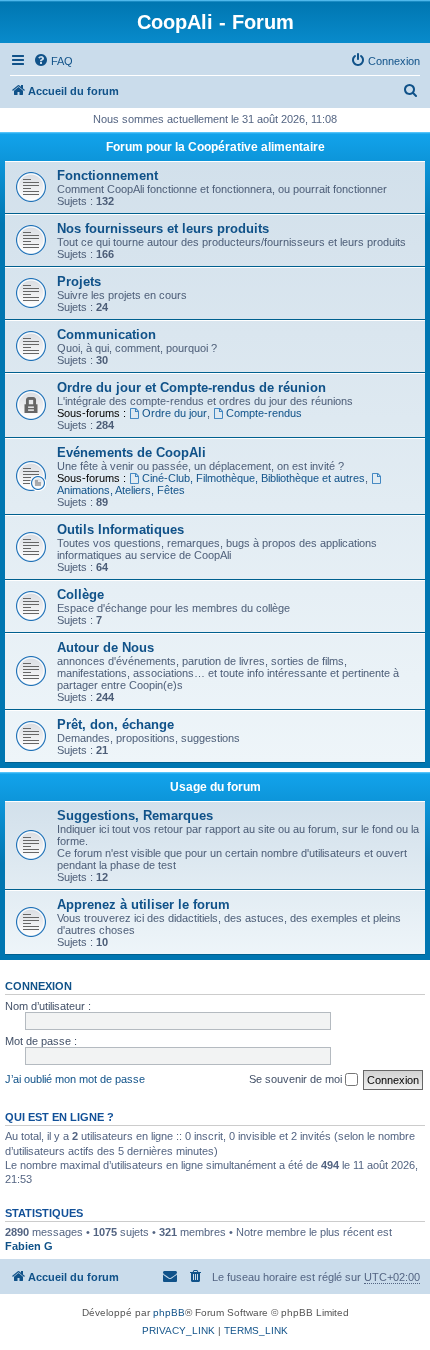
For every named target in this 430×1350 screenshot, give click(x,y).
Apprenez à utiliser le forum (143, 904)
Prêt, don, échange (115, 724)
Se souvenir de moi (297, 1079)
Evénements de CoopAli (131, 452)
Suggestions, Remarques (135, 815)
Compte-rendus (264, 413)
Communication (106, 334)
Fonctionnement (107, 175)
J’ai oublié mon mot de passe (75, 1079)
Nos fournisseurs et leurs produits (163, 228)
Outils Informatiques (120, 529)
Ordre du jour (174, 413)
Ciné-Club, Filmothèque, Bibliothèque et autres (253, 478)
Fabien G (29, 1246)
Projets (79, 281)
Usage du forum (215, 787)
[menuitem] (53, 61)
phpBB (169, 1312)
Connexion (38, 986)
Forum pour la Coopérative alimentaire (215, 147)
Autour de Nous (105, 647)
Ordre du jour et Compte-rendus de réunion (191, 387)
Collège (80, 594)
